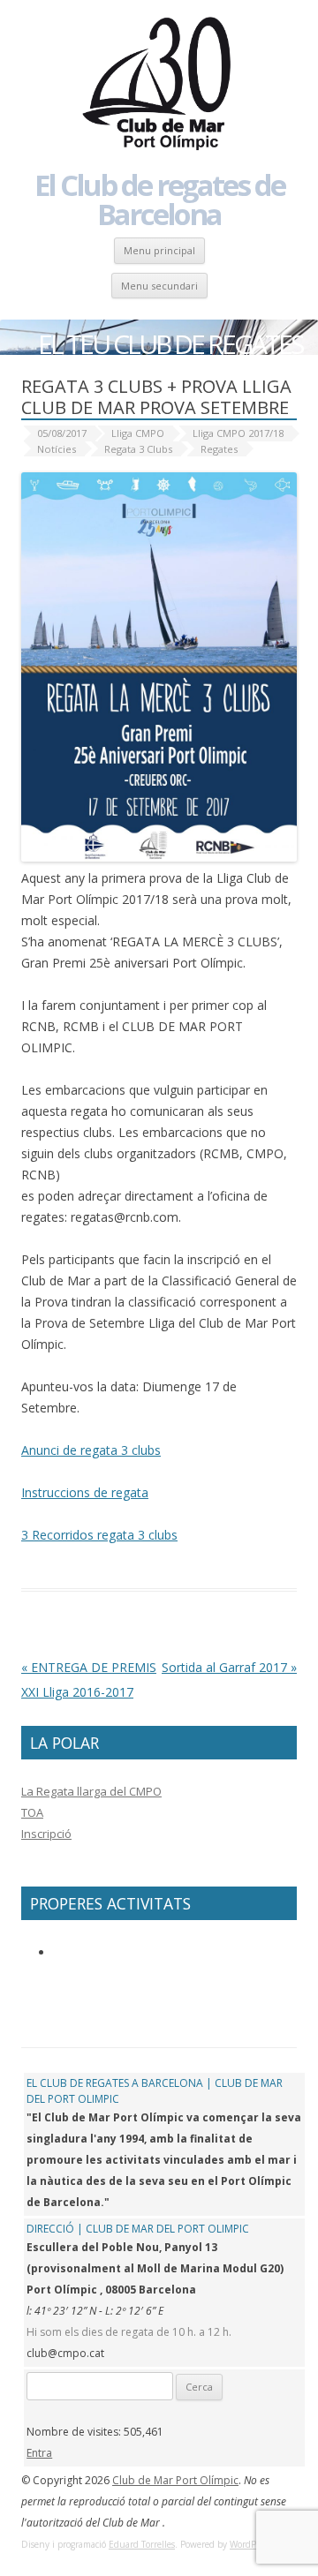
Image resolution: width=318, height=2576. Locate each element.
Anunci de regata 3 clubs (91, 1450)
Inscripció (46, 1834)
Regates (219, 449)
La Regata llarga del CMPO (91, 1791)
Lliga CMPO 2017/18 (238, 433)
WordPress (250, 2544)
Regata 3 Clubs (138, 449)
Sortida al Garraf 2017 (229, 1667)
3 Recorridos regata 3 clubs (99, 1535)
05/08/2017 (62, 433)
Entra (39, 2453)
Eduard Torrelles (142, 2544)
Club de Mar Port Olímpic (175, 2480)
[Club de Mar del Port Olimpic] (159, 85)
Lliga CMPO (138, 433)
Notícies (57, 449)
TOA (32, 1812)
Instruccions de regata (85, 1492)
